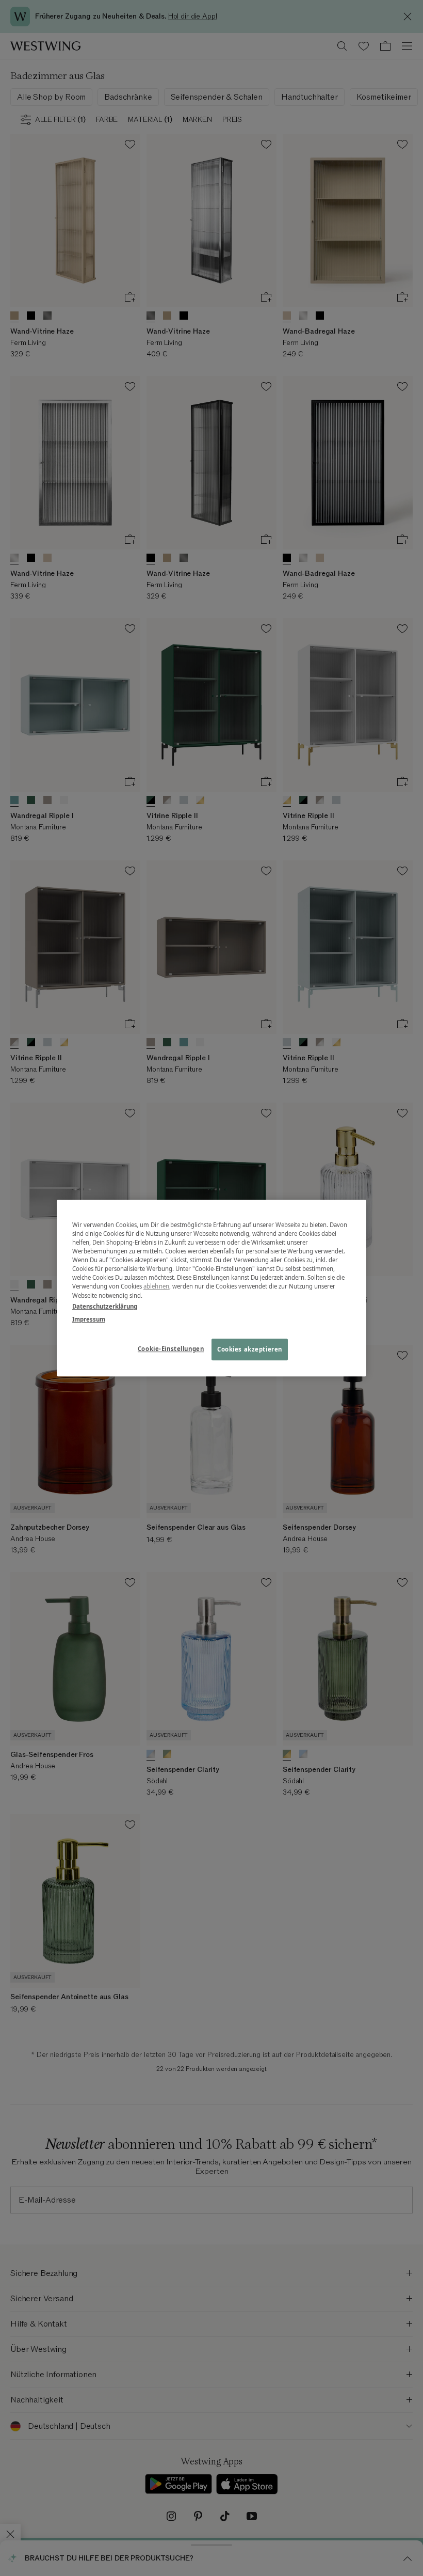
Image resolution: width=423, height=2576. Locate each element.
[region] (211, 1288)
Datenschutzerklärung (105, 1306)
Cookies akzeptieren (250, 1349)
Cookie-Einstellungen (171, 1349)
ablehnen (156, 1287)
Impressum (89, 1319)
